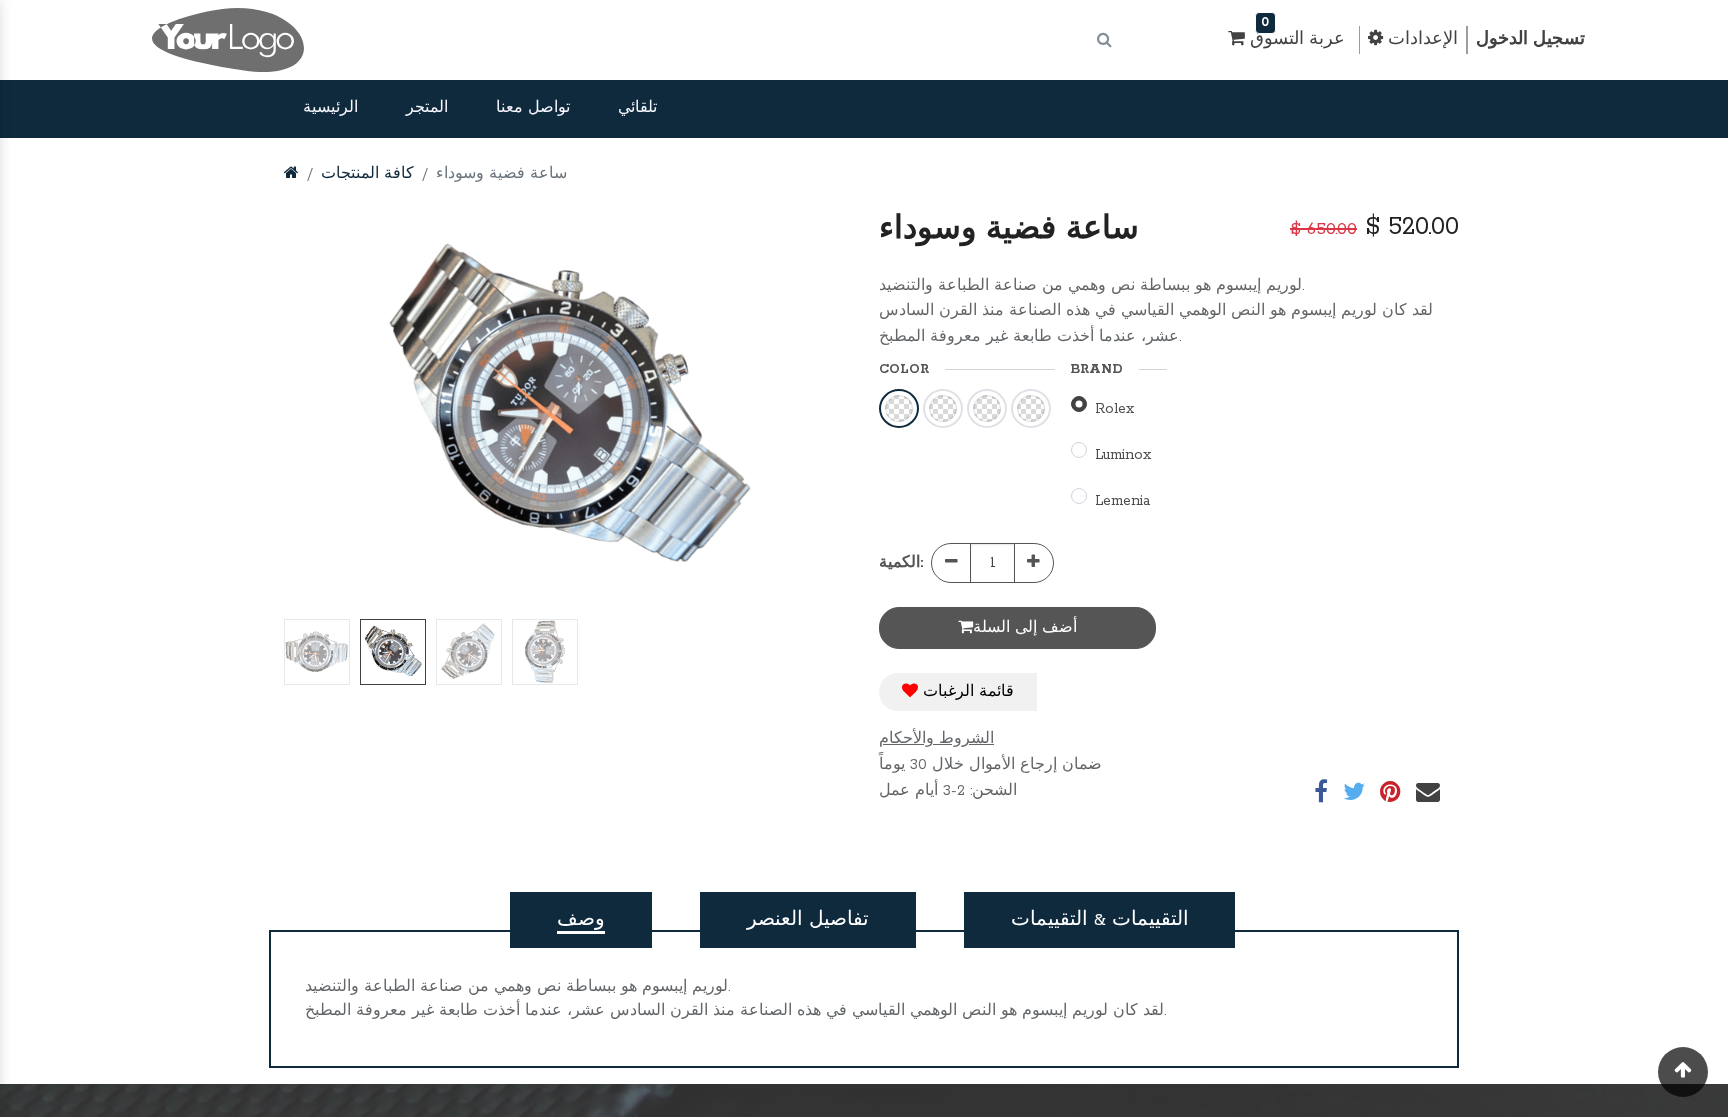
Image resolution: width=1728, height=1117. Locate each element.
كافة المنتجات (367, 174)
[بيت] (291, 174)
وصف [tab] (581, 920)
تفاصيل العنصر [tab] (808, 920)
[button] (326, 411)
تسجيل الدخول (1530, 39)
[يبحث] (1104, 40)
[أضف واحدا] (1033, 563)
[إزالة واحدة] (951, 563)
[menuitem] (330, 109)
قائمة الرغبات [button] (966, 692)
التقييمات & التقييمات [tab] (1100, 920)
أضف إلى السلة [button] (1025, 628)
